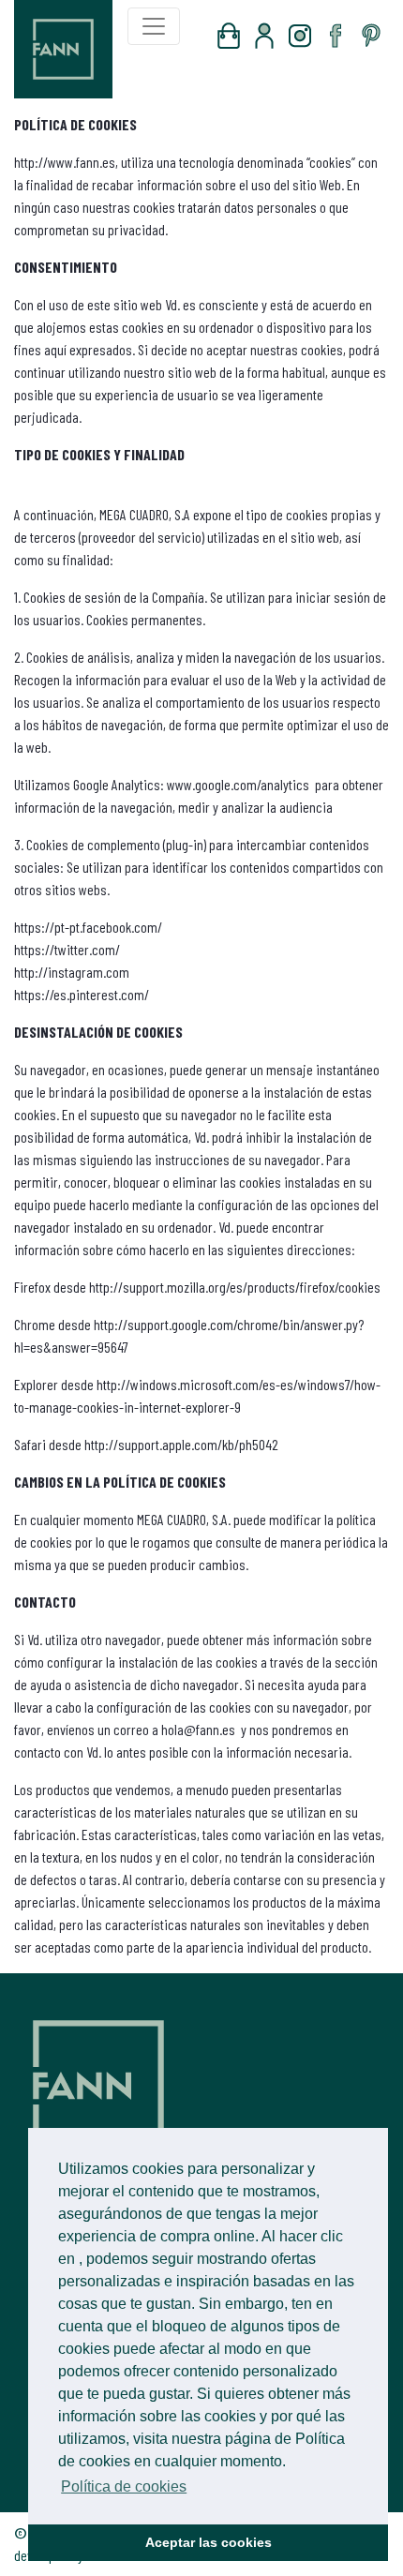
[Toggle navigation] (154, 26)
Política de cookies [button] (124, 2486)
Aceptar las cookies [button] (209, 2542)
